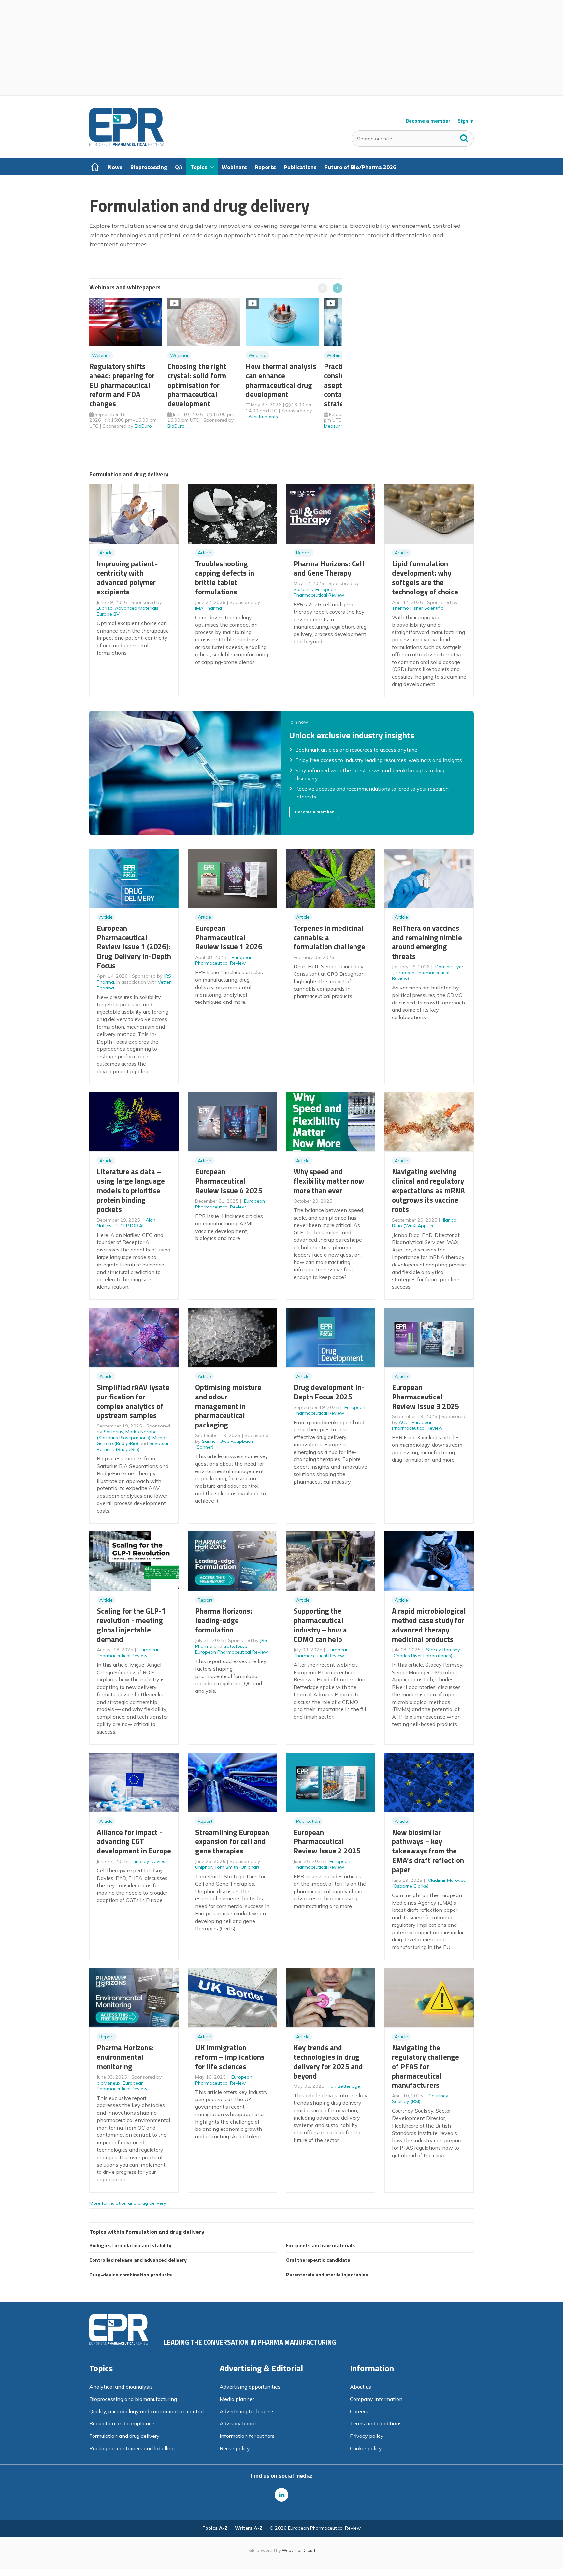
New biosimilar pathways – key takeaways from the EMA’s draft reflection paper (428, 1851)
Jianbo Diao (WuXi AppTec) (424, 1223)
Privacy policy (367, 2436)
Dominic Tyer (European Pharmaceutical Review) (428, 973)
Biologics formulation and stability (130, 2245)
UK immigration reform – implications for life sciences (230, 2057)
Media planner (237, 2399)
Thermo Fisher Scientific (418, 608)
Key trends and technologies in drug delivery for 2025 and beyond (328, 2062)
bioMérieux (109, 2083)
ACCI (404, 1422)
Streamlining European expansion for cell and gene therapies (232, 1842)
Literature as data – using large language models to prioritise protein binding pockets (131, 1190)
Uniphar (204, 1867)
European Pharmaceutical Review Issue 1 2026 (229, 937)
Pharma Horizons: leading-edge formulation (224, 1620)
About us (361, 2387)
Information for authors (247, 2436)
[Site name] (126, 144)
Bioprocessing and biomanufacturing (133, 2399)
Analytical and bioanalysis (121, 2387)
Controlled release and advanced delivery (138, 2260)
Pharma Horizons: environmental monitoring (125, 2057)
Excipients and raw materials (320, 2245)
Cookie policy (366, 2448)
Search (464, 137)
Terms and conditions (376, 2423)
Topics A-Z (215, 2528)
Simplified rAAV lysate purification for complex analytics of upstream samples (133, 1401)
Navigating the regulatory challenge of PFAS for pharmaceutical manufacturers (426, 2066)
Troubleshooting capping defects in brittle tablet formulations (225, 578)
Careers (359, 2411)
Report (303, 553)
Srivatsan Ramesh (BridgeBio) (133, 1446)
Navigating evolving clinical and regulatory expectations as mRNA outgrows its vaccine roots (428, 1190)
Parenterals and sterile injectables (327, 2275)
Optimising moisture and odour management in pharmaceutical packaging (228, 1406)
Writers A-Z (249, 2528)
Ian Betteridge (345, 2086)
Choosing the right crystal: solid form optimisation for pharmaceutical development (197, 385)
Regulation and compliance (122, 2423)
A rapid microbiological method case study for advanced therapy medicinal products (429, 1625)
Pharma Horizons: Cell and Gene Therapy (329, 568)
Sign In (466, 121)
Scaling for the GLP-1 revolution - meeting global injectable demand (131, 1625)
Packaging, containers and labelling (132, 2448)
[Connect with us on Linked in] (281, 2495)
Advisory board (238, 2423)
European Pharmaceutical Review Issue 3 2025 (426, 1397)
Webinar (101, 355)
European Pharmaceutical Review (319, 592)
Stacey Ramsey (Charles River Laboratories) (426, 1653)
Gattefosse (235, 1646)
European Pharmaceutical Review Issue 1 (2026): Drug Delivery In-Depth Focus (134, 947)
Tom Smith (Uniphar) (237, 1867)
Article (106, 553)
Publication (308, 1821)
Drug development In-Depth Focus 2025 (329, 1392)
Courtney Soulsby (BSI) (420, 2099)
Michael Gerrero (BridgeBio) (133, 1441)
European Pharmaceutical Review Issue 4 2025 (229, 1181)
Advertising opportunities (250, 2387)
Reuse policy (235, 2448)
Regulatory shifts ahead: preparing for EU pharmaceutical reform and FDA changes (122, 385)
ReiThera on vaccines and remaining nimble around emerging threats (427, 942)
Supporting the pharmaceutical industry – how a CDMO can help (320, 1625)
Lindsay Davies (149, 1861)
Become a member (428, 121)
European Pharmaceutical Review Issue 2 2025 (327, 1842)
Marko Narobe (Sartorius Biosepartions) (127, 1435)
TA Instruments (262, 417)
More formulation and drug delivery (128, 2203)
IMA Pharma (209, 608)
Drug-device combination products (130, 2275)
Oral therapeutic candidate (318, 2260)
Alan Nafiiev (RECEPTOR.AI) (126, 1223)
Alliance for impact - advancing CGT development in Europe (134, 1842)
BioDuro (143, 426)
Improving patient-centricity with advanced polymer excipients (127, 578)
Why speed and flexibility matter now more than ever (329, 1181)
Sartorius (303, 589)
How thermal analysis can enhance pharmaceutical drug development (281, 380)
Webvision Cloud (298, 2550)
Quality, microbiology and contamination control (146, 2411)
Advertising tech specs (247, 2411)
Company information (376, 2399)
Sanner (210, 1441)
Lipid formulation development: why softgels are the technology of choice (425, 578)
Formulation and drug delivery (124, 2436)
